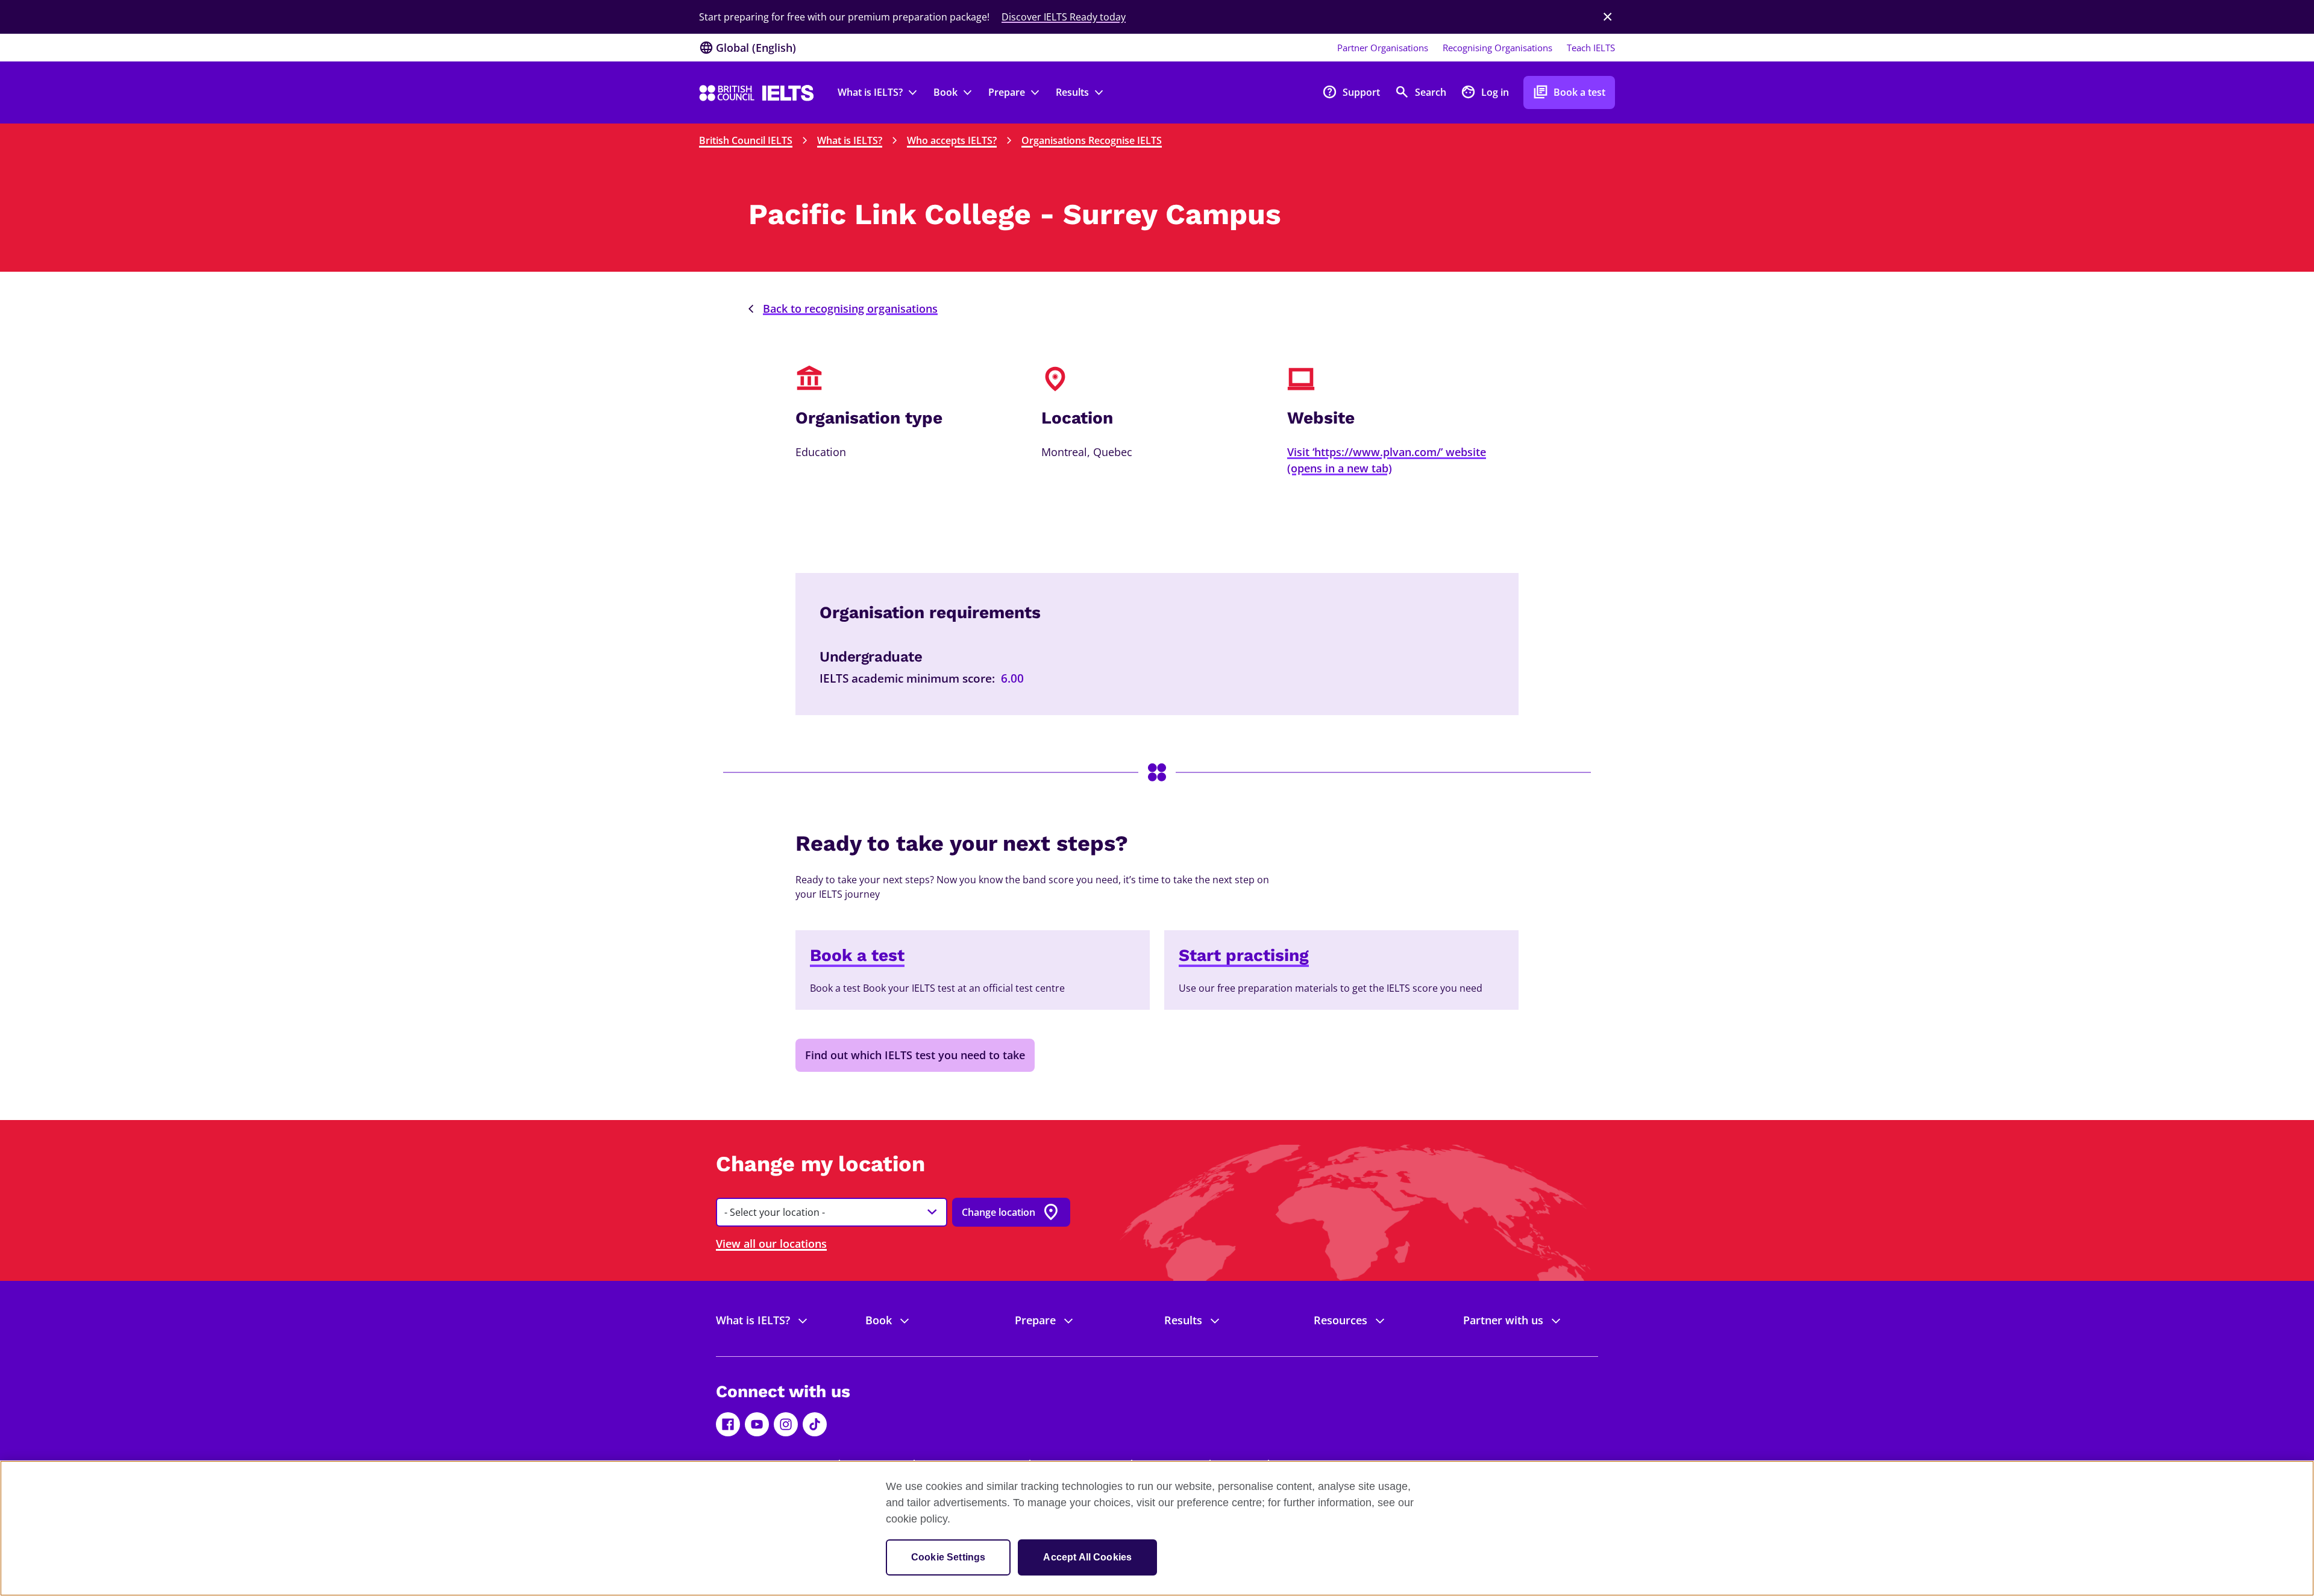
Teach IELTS (1591, 48)
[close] (1608, 17)
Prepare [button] (1007, 92)
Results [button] (1072, 92)
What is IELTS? (850, 140)
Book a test (1569, 92)
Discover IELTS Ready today (1064, 17)
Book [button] (945, 92)
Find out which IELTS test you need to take (915, 1055)
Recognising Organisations (1497, 48)
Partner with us (1503, 1320)
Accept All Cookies (1087, 1557)
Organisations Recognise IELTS (1092, 140)
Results (1183, 1320)
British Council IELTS (746, 140)
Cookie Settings (948, 1557)
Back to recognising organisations (850, 308)
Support (1351, 92)
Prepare (1035, 1320)
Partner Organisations (1383, 48)
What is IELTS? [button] (870, 92)
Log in (1485, 92)
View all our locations (771, 1244)
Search (1420, 92)
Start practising (1244, 955)
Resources (1340, 1320)
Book (879, 1320)
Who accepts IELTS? (952, 140)
